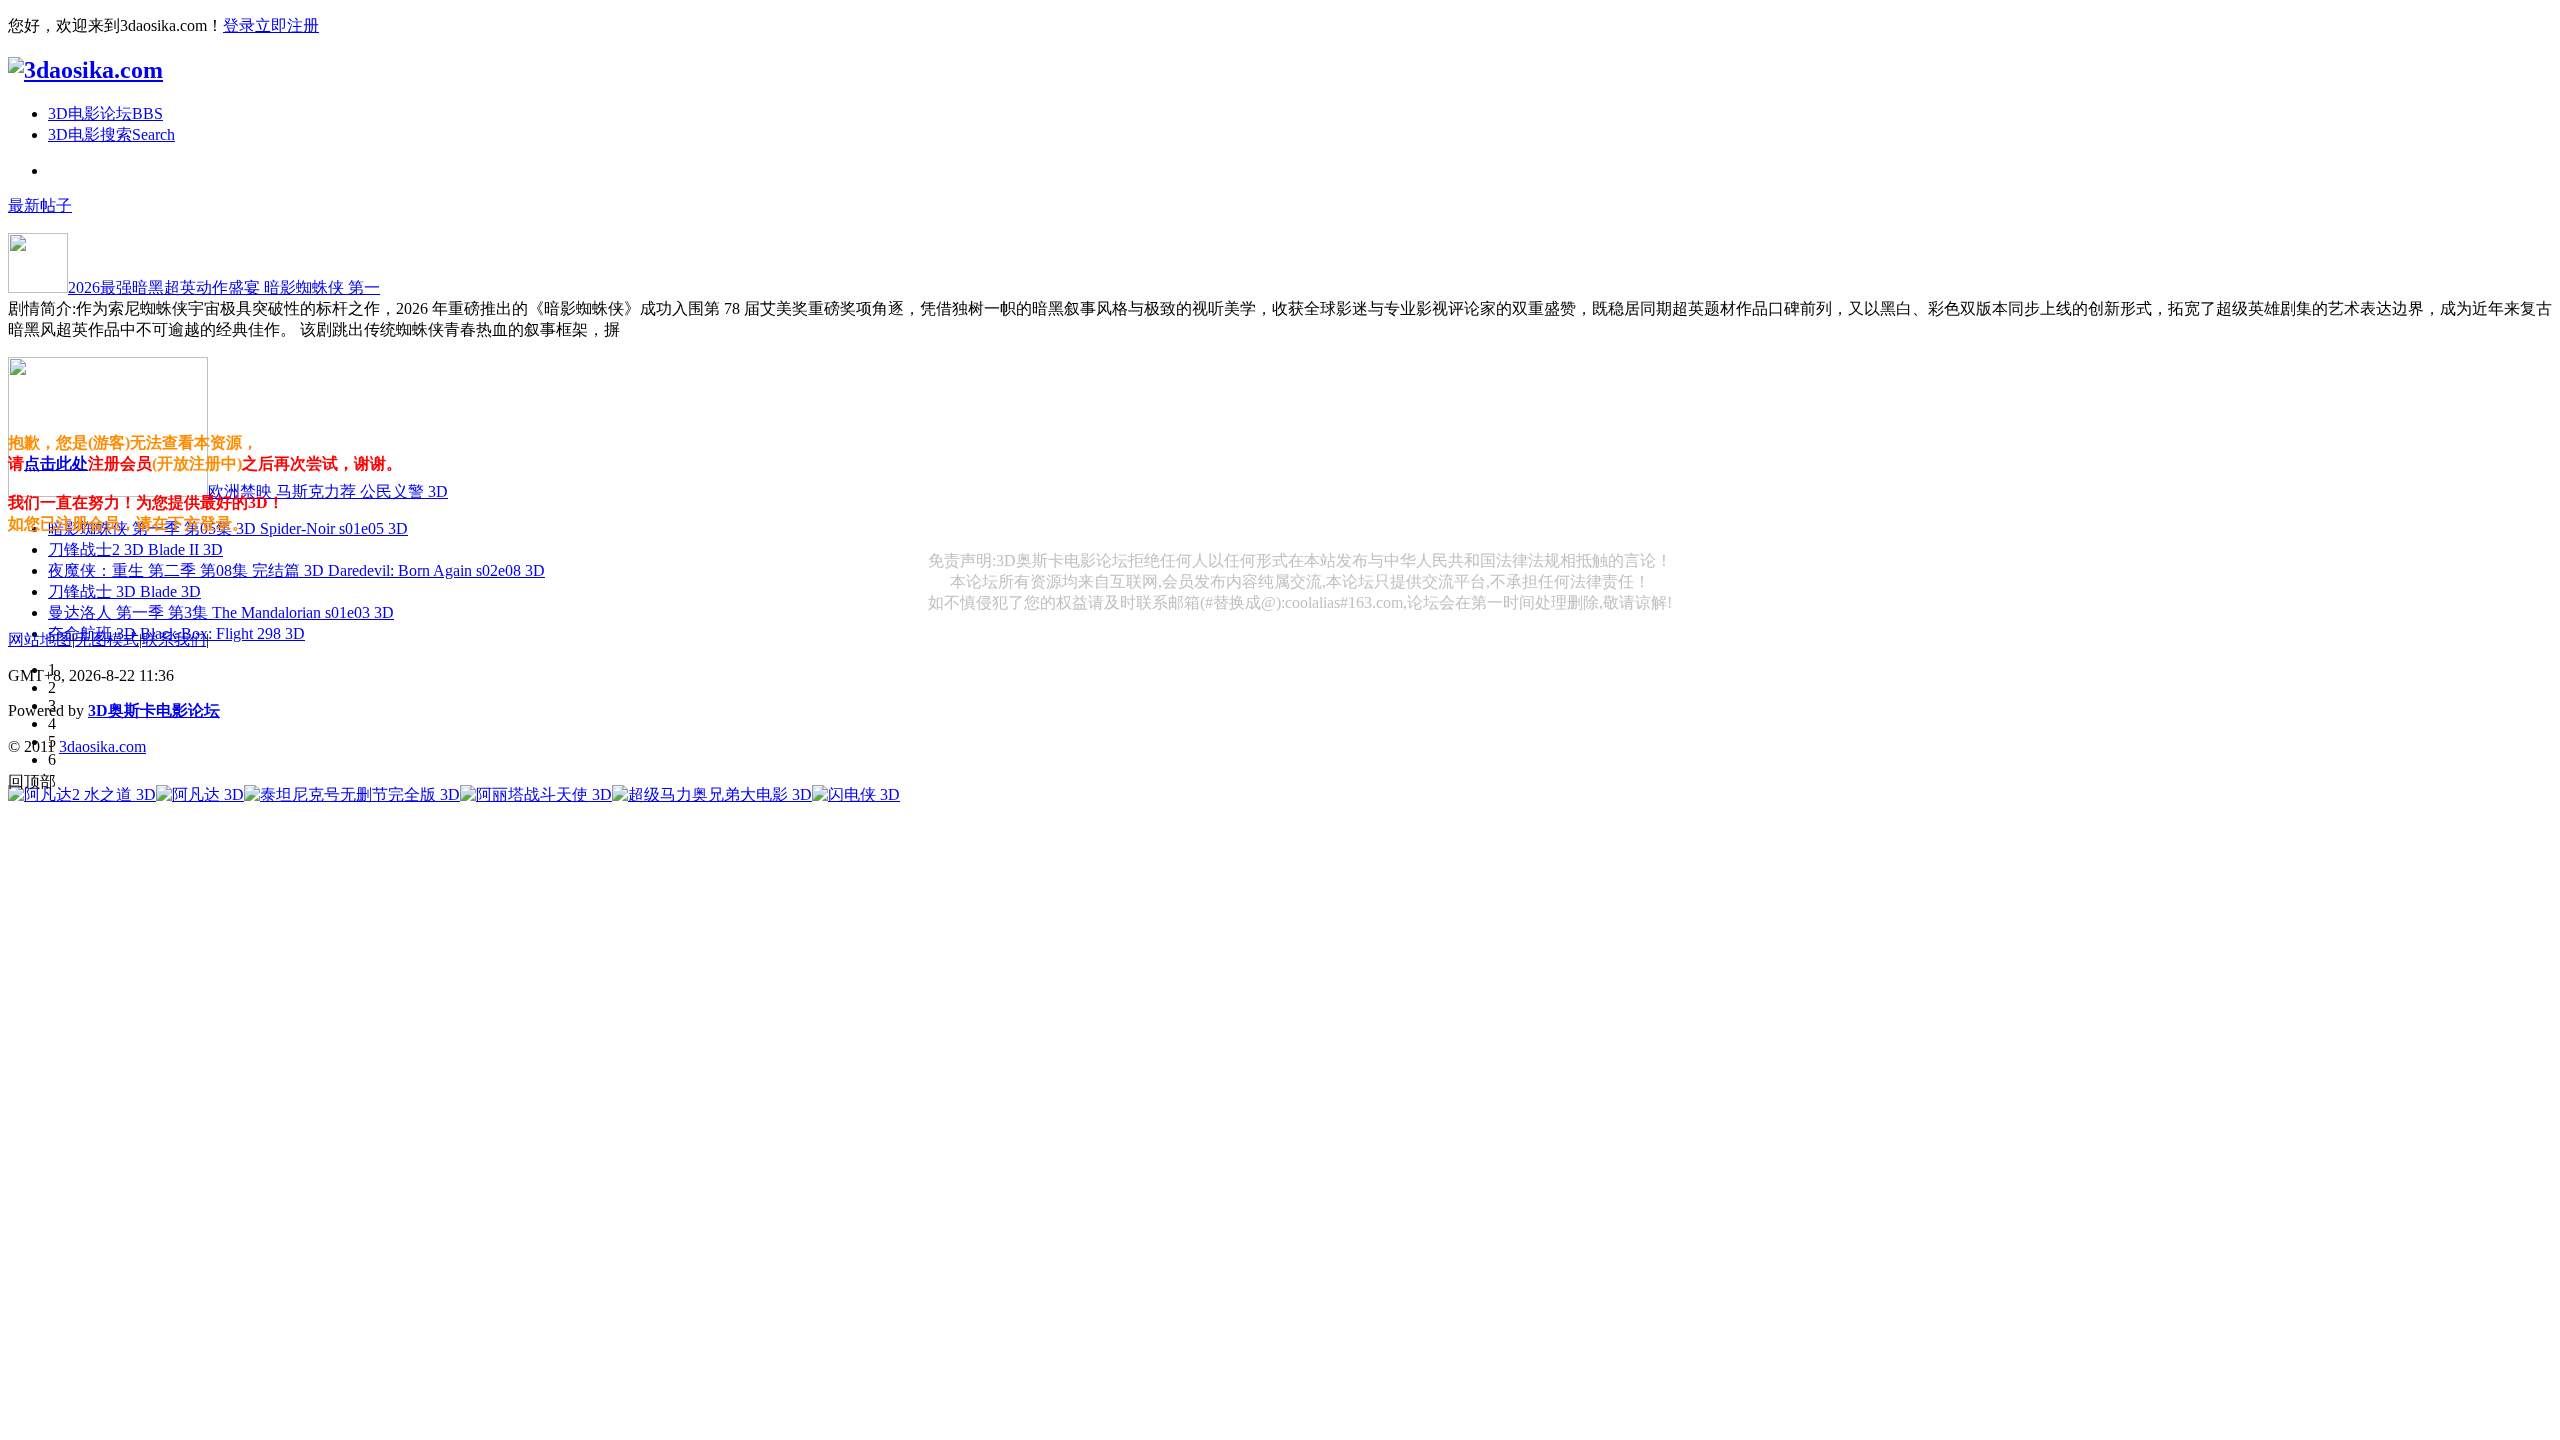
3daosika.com (102, 746)
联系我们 (174, 639)
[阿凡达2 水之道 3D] (82, 794)
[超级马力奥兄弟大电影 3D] (712, 794)
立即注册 (287, 25)
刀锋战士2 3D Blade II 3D (135, 549)
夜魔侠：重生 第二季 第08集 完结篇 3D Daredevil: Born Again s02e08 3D (296, 570)
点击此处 (56, 463)
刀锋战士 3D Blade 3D (124, 591)
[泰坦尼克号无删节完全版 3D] (352, 794)
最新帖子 (40, 205)
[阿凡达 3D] (200, 794)
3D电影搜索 (111, 134)
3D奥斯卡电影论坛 (154, 710)
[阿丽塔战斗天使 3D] (536, 794)
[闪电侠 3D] (856, 794)
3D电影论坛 (105, 113)
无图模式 (107, 639)
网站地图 (40, 639)
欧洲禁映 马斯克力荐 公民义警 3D (328, 491)
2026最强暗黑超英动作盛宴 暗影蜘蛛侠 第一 (224, 287)
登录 (239, 25)
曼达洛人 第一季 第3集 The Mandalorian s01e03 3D (221, 612)
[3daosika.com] (85, 70)
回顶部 (32, 781)
